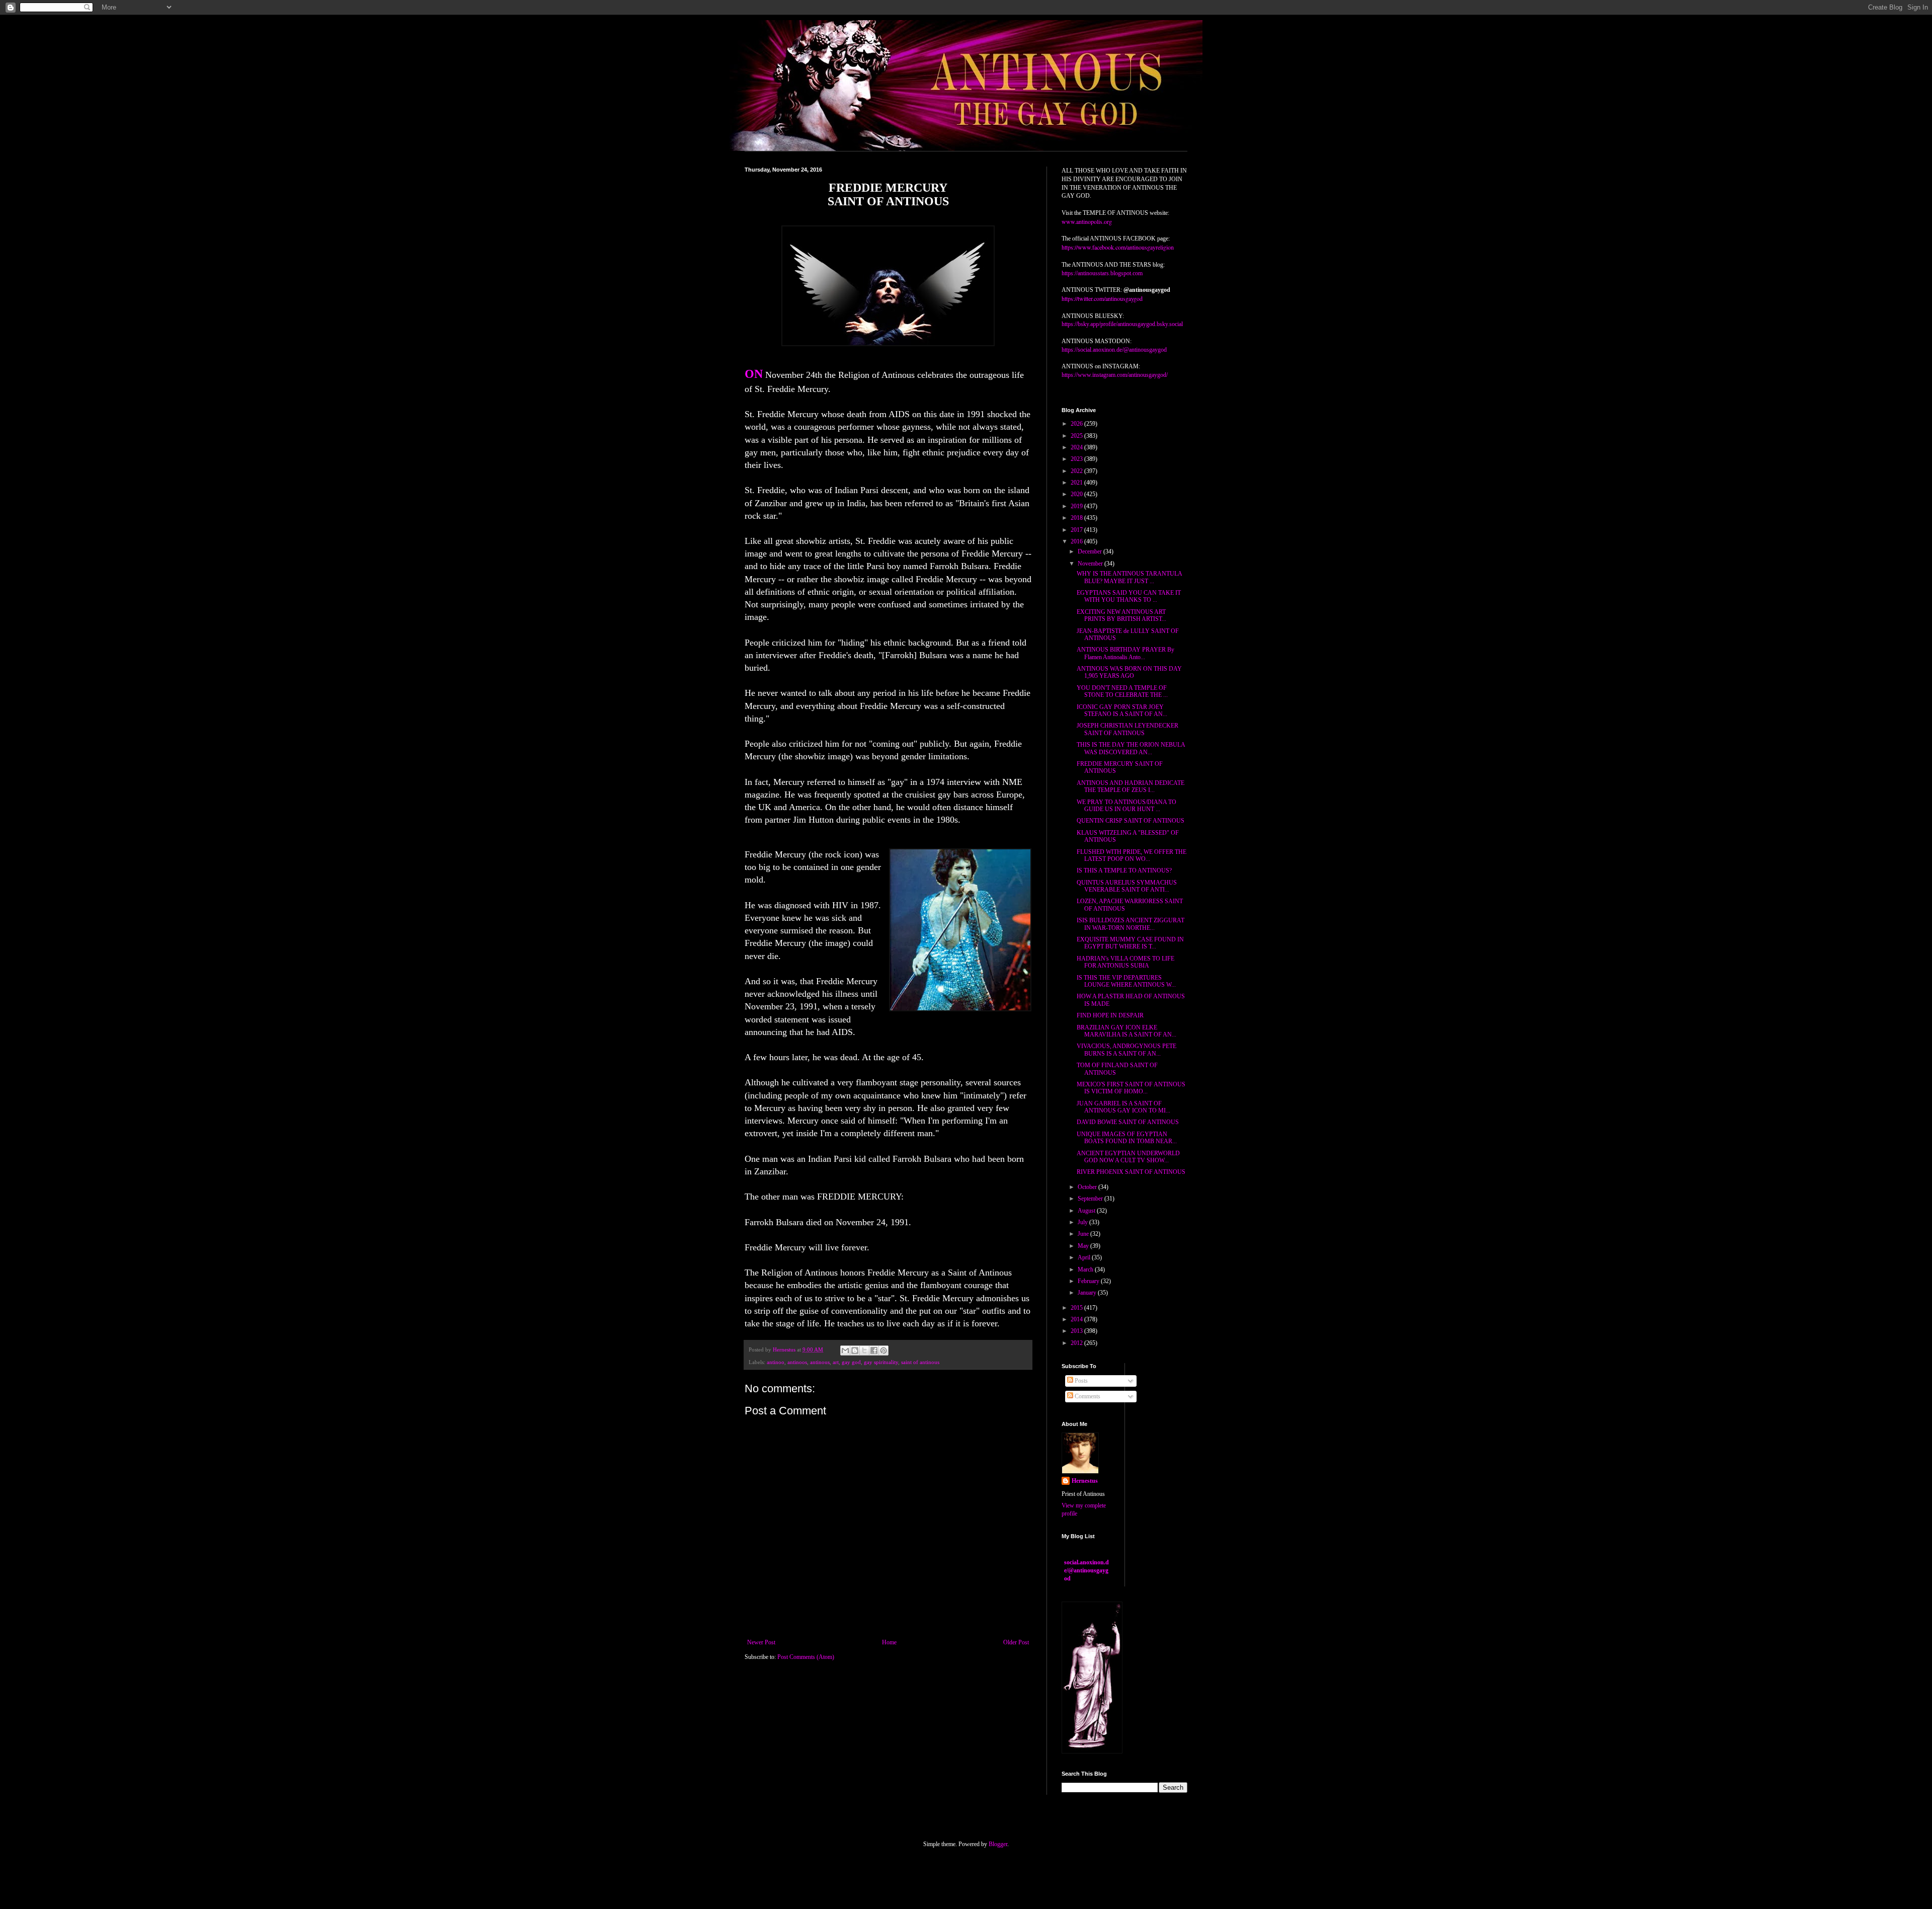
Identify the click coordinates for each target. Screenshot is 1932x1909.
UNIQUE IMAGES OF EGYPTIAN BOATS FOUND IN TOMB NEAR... (1127, 1138)
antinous (820, 1362)
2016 (1077, 541)
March (1086, 1269)
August (1087, 1211)
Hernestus (1085, 1481)
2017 (1077, 530)
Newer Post (761, 1642)
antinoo (776, 1362)
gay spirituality (881, 1362)
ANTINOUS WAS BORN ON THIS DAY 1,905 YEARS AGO (1129, 672)
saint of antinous (920, 1362)
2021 (1077, 483)
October (1088, 1187)
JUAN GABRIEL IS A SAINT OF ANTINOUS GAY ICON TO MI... (1123, 1107)
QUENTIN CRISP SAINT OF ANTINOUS (1131, 821)
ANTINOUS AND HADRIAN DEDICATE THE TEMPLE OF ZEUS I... (1131, 786)
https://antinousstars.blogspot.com (1102, 273)
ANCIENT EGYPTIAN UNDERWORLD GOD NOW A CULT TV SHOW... (1128, 1157)
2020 (1077, 494)
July (1083, 1222)
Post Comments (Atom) (806, 1657)
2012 (1077, 1343)
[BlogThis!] (855, 1350)
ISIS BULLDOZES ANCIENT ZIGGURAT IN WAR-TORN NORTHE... (1131, 924)
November (1091, 564)
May (1084, 1246)
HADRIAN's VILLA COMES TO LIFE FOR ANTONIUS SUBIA (1125, 962)
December (1091, 551)
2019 (1077, 506)
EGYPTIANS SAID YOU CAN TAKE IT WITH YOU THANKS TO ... (1129, 596)
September (1091, 1199)
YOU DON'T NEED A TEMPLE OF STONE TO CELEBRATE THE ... (1122, 691)
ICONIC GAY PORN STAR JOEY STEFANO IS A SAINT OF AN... (1122, 710)
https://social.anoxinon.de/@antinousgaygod (1114, 350)
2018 (1077, 518)
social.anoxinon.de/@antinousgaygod (1086, 1570)
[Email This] (845, 1350)
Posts (1080, 1381)
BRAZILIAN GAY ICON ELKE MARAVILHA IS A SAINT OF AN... (1126, 1031)
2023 (1077, 459)
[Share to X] (864, 1350)
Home (889, 1642)
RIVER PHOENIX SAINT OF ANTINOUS (1131, 1172)
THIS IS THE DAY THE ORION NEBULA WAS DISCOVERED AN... (1131, 748)
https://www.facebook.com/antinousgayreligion (1118, 247)
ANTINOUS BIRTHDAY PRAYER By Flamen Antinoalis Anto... (1125, 653)
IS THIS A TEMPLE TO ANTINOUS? (1124, 870)
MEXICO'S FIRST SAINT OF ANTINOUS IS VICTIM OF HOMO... (1131, 1088)
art (836, 1362)
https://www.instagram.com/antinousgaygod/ (1115, 375)
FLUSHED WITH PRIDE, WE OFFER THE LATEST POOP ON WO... (1132, 855)
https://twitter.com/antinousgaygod (1102, 298)
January (1088, 1293)
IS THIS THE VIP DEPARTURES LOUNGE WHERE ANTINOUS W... (1126, 981)
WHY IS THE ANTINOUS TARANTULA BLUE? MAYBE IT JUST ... (1129, 577)
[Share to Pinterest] (883, 1350)
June (1084, 1234)
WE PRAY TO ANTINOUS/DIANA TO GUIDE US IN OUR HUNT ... (1126, 806)
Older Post (1016, 1642)
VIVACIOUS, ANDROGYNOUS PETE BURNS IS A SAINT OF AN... (1126, 1050)
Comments (1087, 1396)
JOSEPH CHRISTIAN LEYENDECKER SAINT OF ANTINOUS (1128, 729)
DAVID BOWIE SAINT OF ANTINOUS (1128, 1122)
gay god (851, 1362)
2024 (1077, 447)
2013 (1077, 1331)
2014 (1077, 1319)
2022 (1077, 471)
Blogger (998, 1844)
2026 (1077, 424)
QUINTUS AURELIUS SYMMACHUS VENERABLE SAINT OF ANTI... (1127, 886)
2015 (1077, 1308)
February (1089, 1281)
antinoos (797, 1362)
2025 (1077, 436)
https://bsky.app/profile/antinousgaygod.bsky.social (1122, 324)
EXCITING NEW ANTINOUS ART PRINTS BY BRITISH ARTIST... (1121, 615)
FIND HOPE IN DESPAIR (1110, 1015)
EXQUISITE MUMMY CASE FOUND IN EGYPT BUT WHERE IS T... (1130, 943)
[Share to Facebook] (874, 1350)
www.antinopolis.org (1087, 221)
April (1085, 1257)
